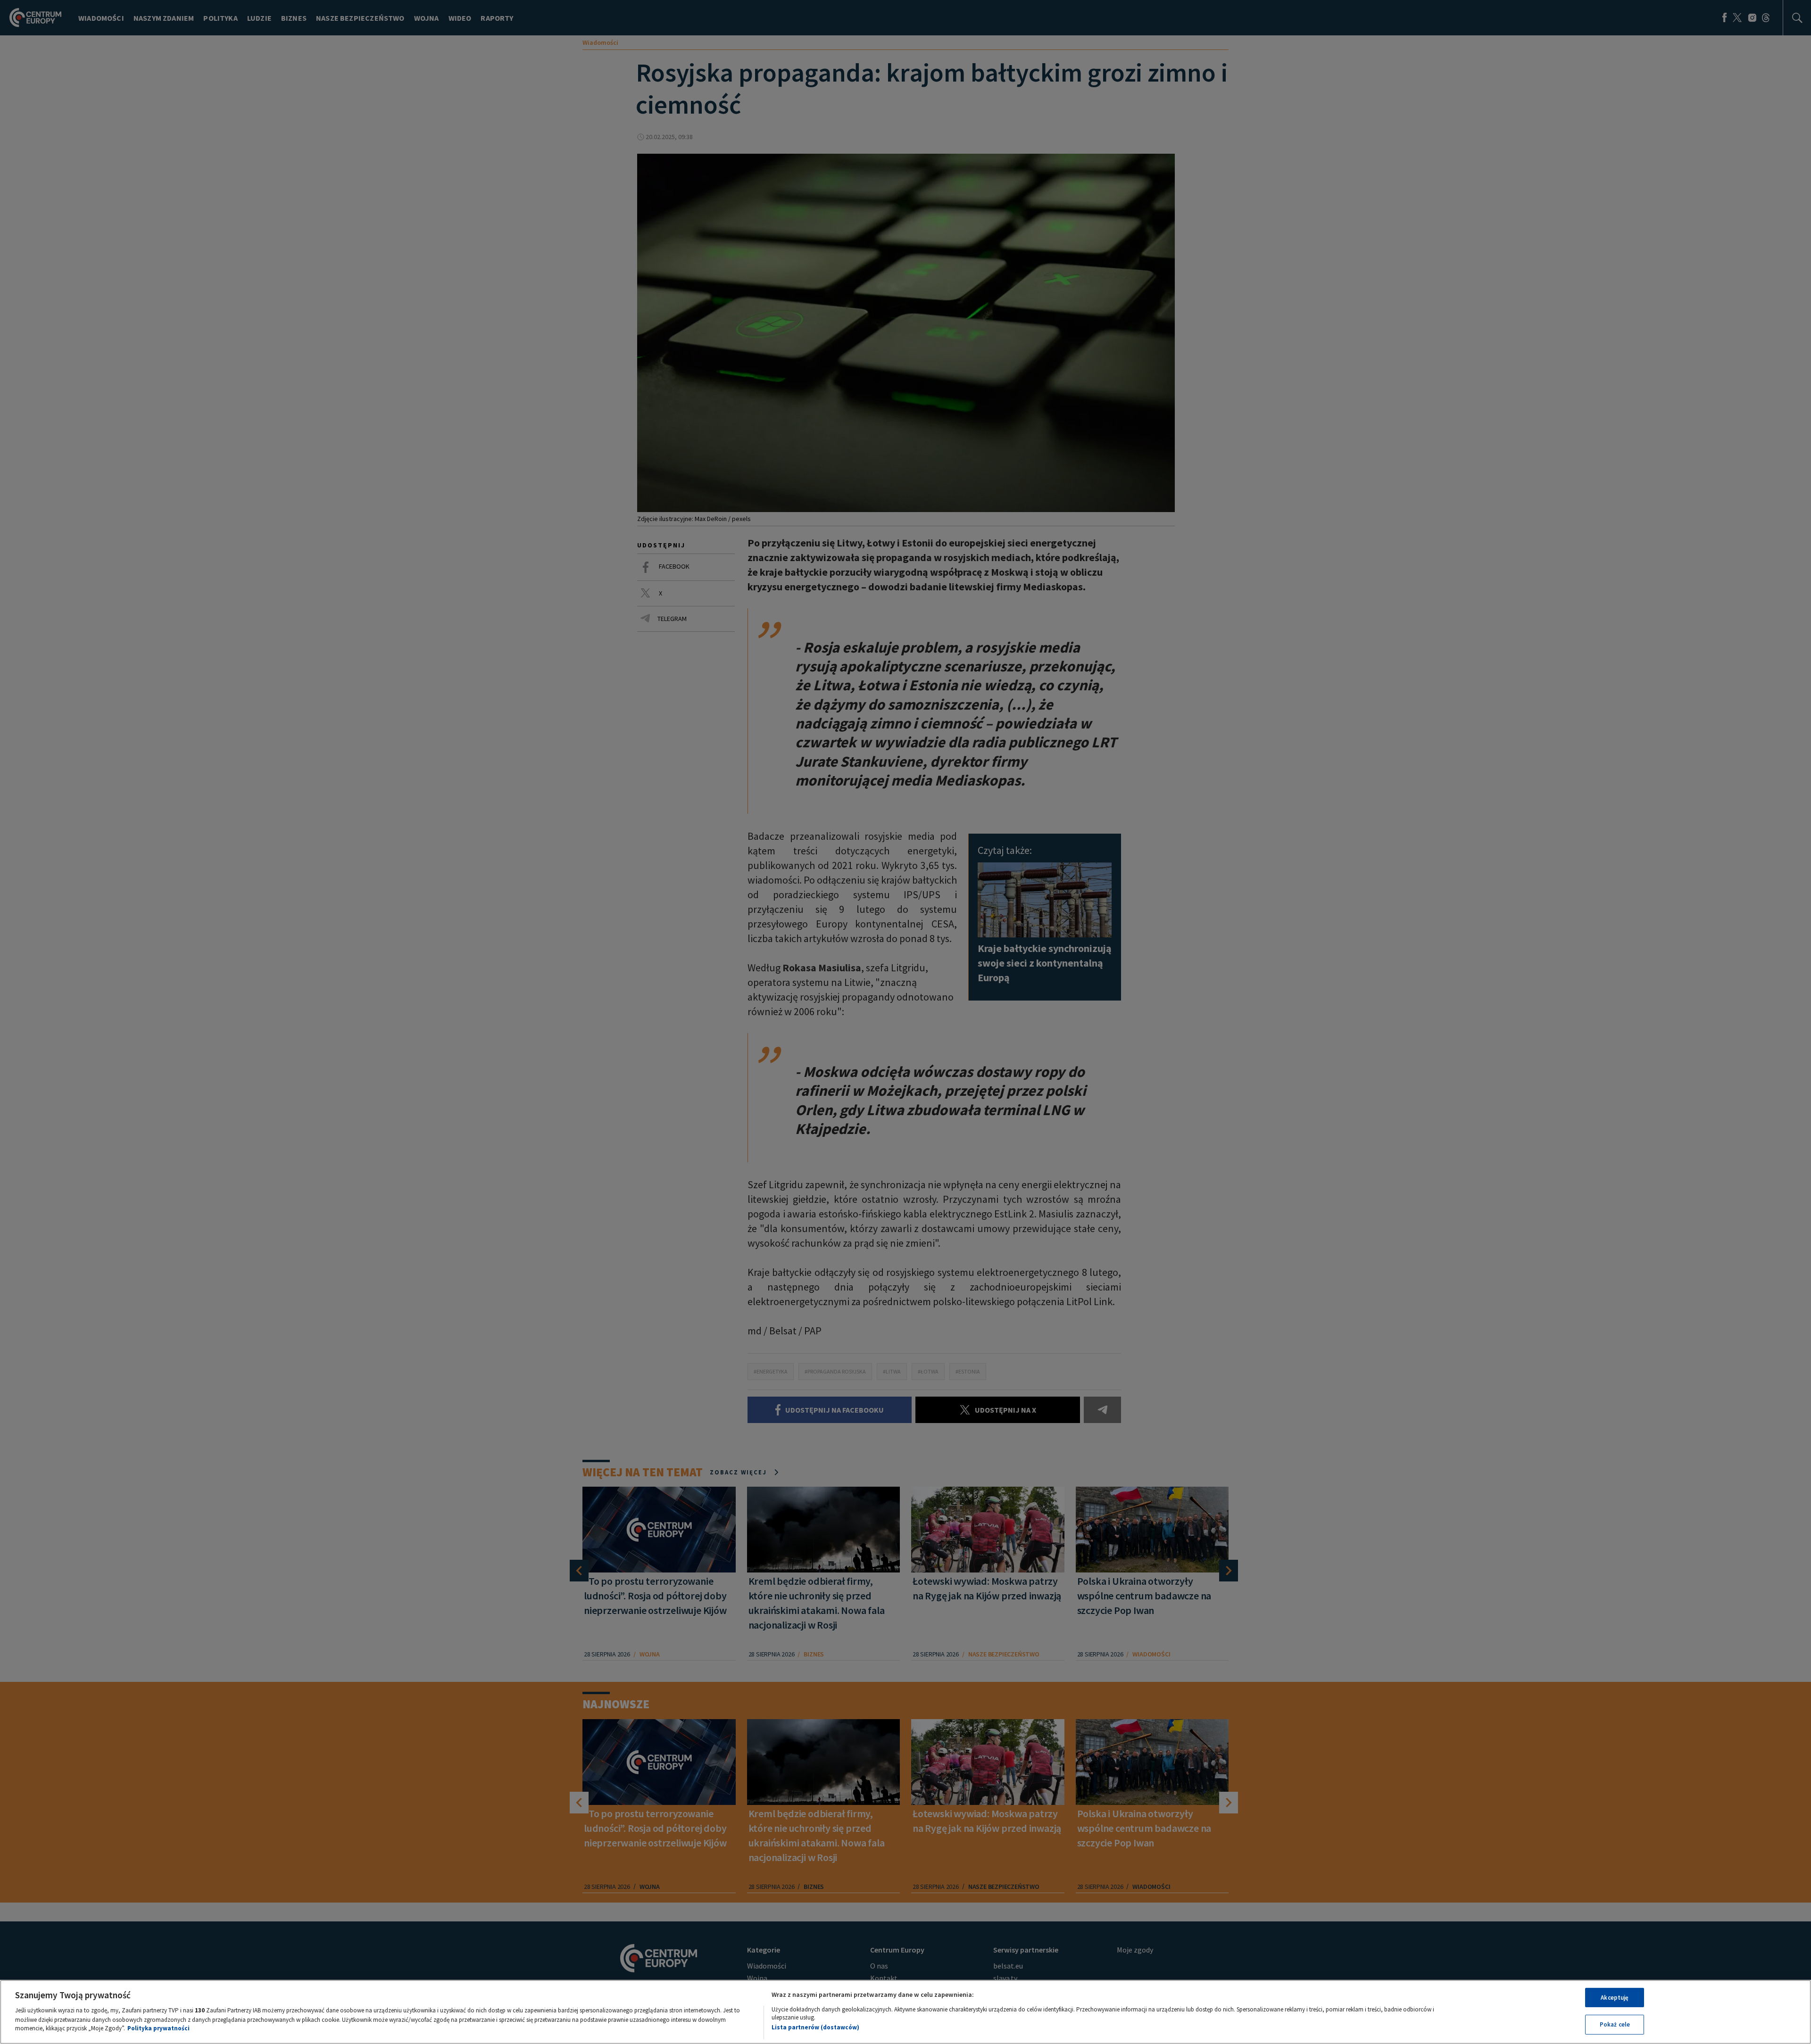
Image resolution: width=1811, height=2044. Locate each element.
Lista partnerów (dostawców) (815, 2027)
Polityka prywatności (158, 2028)
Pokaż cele (1615, 2024)
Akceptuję (1615, 1998)
